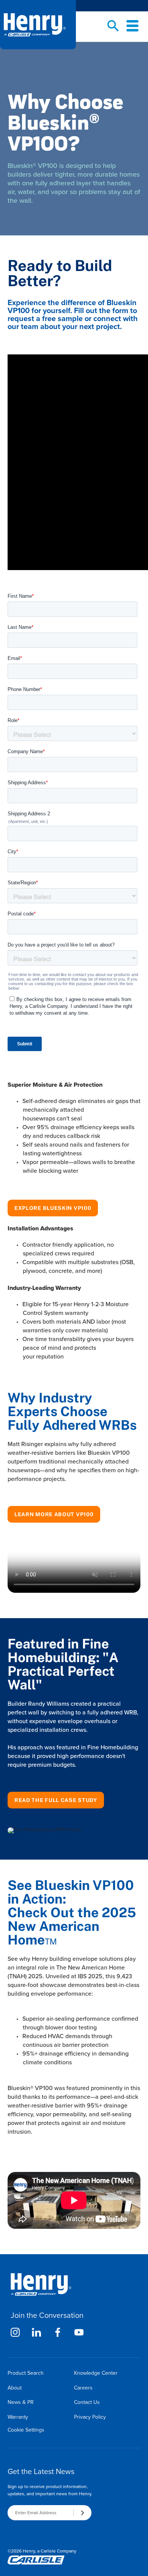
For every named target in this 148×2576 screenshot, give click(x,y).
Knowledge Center (96, 2373)
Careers (83, 2388)
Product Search (26, 2373)
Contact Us (87, 2402)
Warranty (18, 2417)
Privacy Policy (90, 2417)
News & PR (21, 2402)
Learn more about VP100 (54, 1514)
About (15, 2388)
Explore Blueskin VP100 (53, 1208)
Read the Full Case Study (56, 1800)
